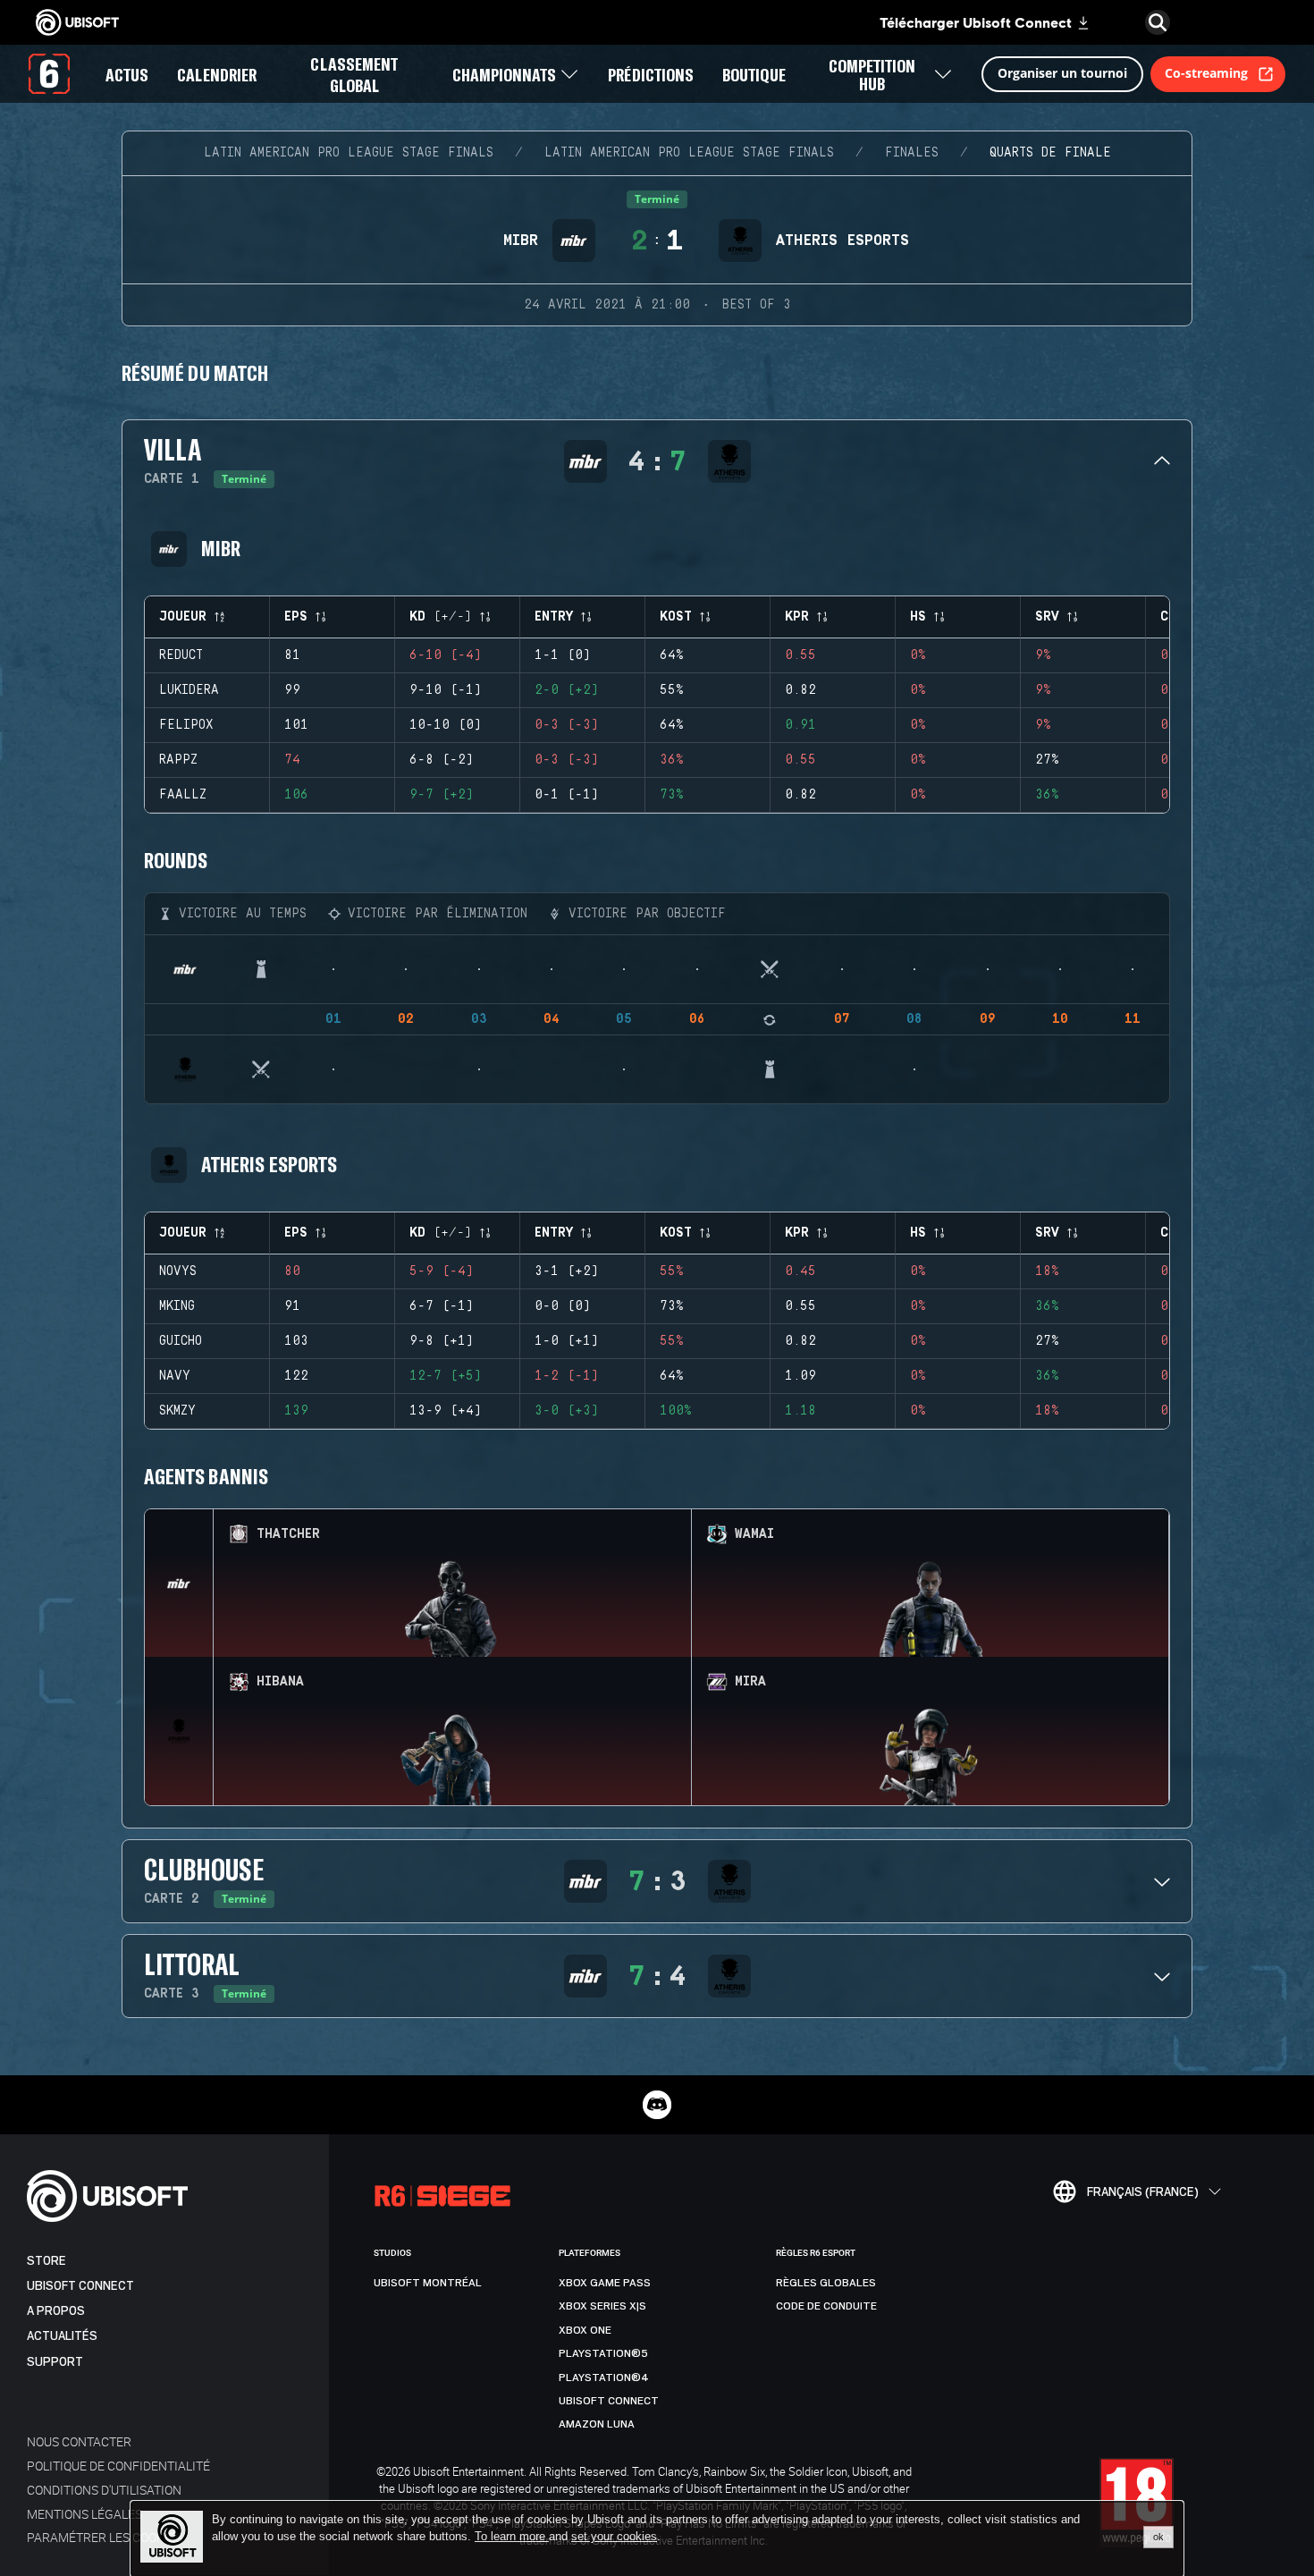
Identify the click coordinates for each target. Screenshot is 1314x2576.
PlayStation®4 (604, 2378)
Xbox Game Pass (605, 2283)
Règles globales (826, 2283)
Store (46, 2261)
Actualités (62, 2336)
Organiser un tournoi (1062, 73)
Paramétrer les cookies (105, 2537)
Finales (912, 153)
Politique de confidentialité (118, 2466)
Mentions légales (84, 2514)
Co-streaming (1206, 73)
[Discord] (657, 2105)
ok (1158, 2537)
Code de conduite (826, 2306)
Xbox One (585, 2330)
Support (55, 2362)
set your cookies (614, 2537)
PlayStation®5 (603, 2353)
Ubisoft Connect (80, 2286)
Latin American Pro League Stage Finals (349, 153)
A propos (56, 2311)
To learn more (512, 2536)
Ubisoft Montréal (428, 2283)
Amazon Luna (597, 2424)
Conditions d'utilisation (104, 2490)
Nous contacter (79, 2441)
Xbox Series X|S (602, 2306)
